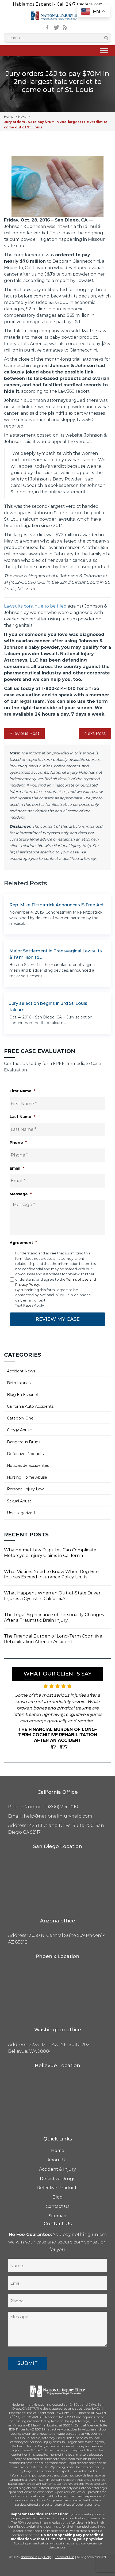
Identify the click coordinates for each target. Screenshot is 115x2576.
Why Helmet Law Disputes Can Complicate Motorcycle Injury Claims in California (50, 1553)
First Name (22, 1091)
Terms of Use (65, 2557)
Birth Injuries (19, 1383)
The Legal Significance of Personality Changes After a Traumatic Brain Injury (54, 1617)
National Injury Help (36, 2557)
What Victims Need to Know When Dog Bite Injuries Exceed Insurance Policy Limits (51, 1574)
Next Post (95, 733)
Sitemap (57, 2216)
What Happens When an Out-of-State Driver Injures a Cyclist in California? (52, 1596)
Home (9, 117)
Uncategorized (21, 1513)
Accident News (21, 1371)
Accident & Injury (57, 2169)
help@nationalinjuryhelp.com (58, 1816)
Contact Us (58, 2206)
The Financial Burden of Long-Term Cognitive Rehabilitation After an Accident (53, 1639)
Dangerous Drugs (24, 1442)
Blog (58, 2197)
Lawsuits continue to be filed (35, 606)
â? (53, 1747)
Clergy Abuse (19, 1430)
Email (17, 1168)
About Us (57, 2160)
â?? (64, 1747)
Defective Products (25, 1454)
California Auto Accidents (30, 1406)
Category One (20, 1418)
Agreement (23, 1243)
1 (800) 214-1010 (89, 4)
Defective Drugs (58, 2179)
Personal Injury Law (25, 1489)
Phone (18, 1143)
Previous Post (24, 733)
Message (21, 1194)
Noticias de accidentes (28, 1466)
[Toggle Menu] (104, 51)
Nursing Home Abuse (27, 1477)
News (22, 117)
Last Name (22, 1117)
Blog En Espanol (22, 1395)
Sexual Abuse (19, 1501)
